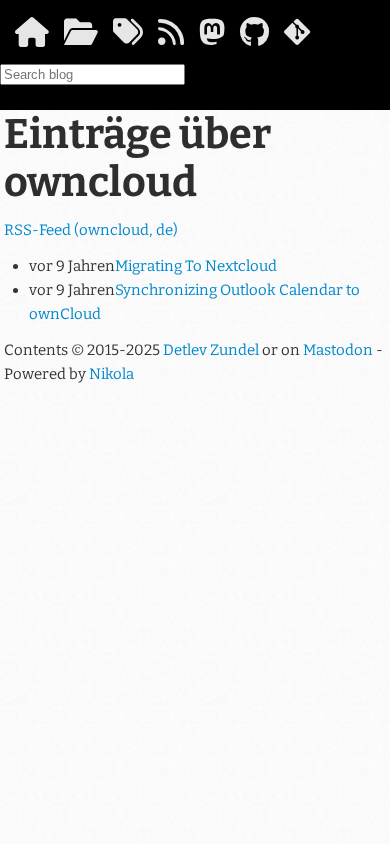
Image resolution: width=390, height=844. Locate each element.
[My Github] (254, 38)
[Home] (32, 38)
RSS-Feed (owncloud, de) (91, 230)
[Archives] (81, 38)
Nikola (111, 374)
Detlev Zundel (211, 350)
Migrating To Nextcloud (196, 266)
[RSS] (171, 38)
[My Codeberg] (297, 38)
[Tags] (128, 38)
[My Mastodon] (212, 38)
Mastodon (338, 350)
